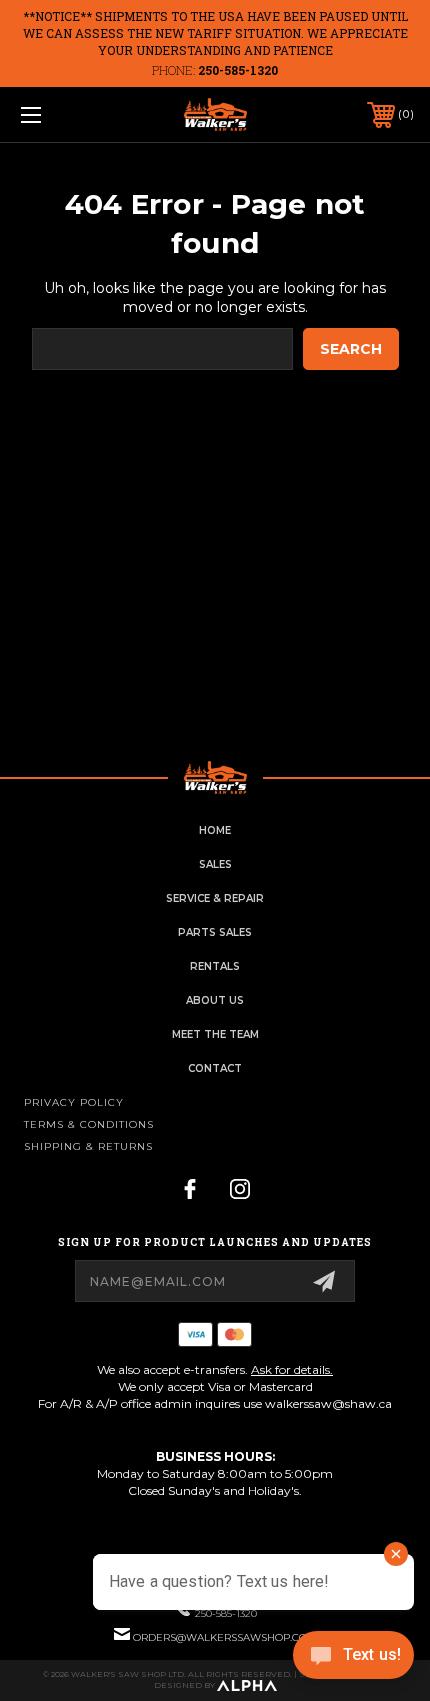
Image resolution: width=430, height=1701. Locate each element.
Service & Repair (215, 898)
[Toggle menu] (60, 114)
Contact (215, 1068)
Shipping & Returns (88, 1146)
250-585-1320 (238, 70)
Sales (215, 864)
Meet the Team (215, 1034)
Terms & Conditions (89, 1124)
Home (215, 830)
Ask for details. (292, 1369)
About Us (215, 1000)
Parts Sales (215, 932)
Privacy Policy (74, 1102)
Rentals (215, 966)
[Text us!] (353, 1660)
